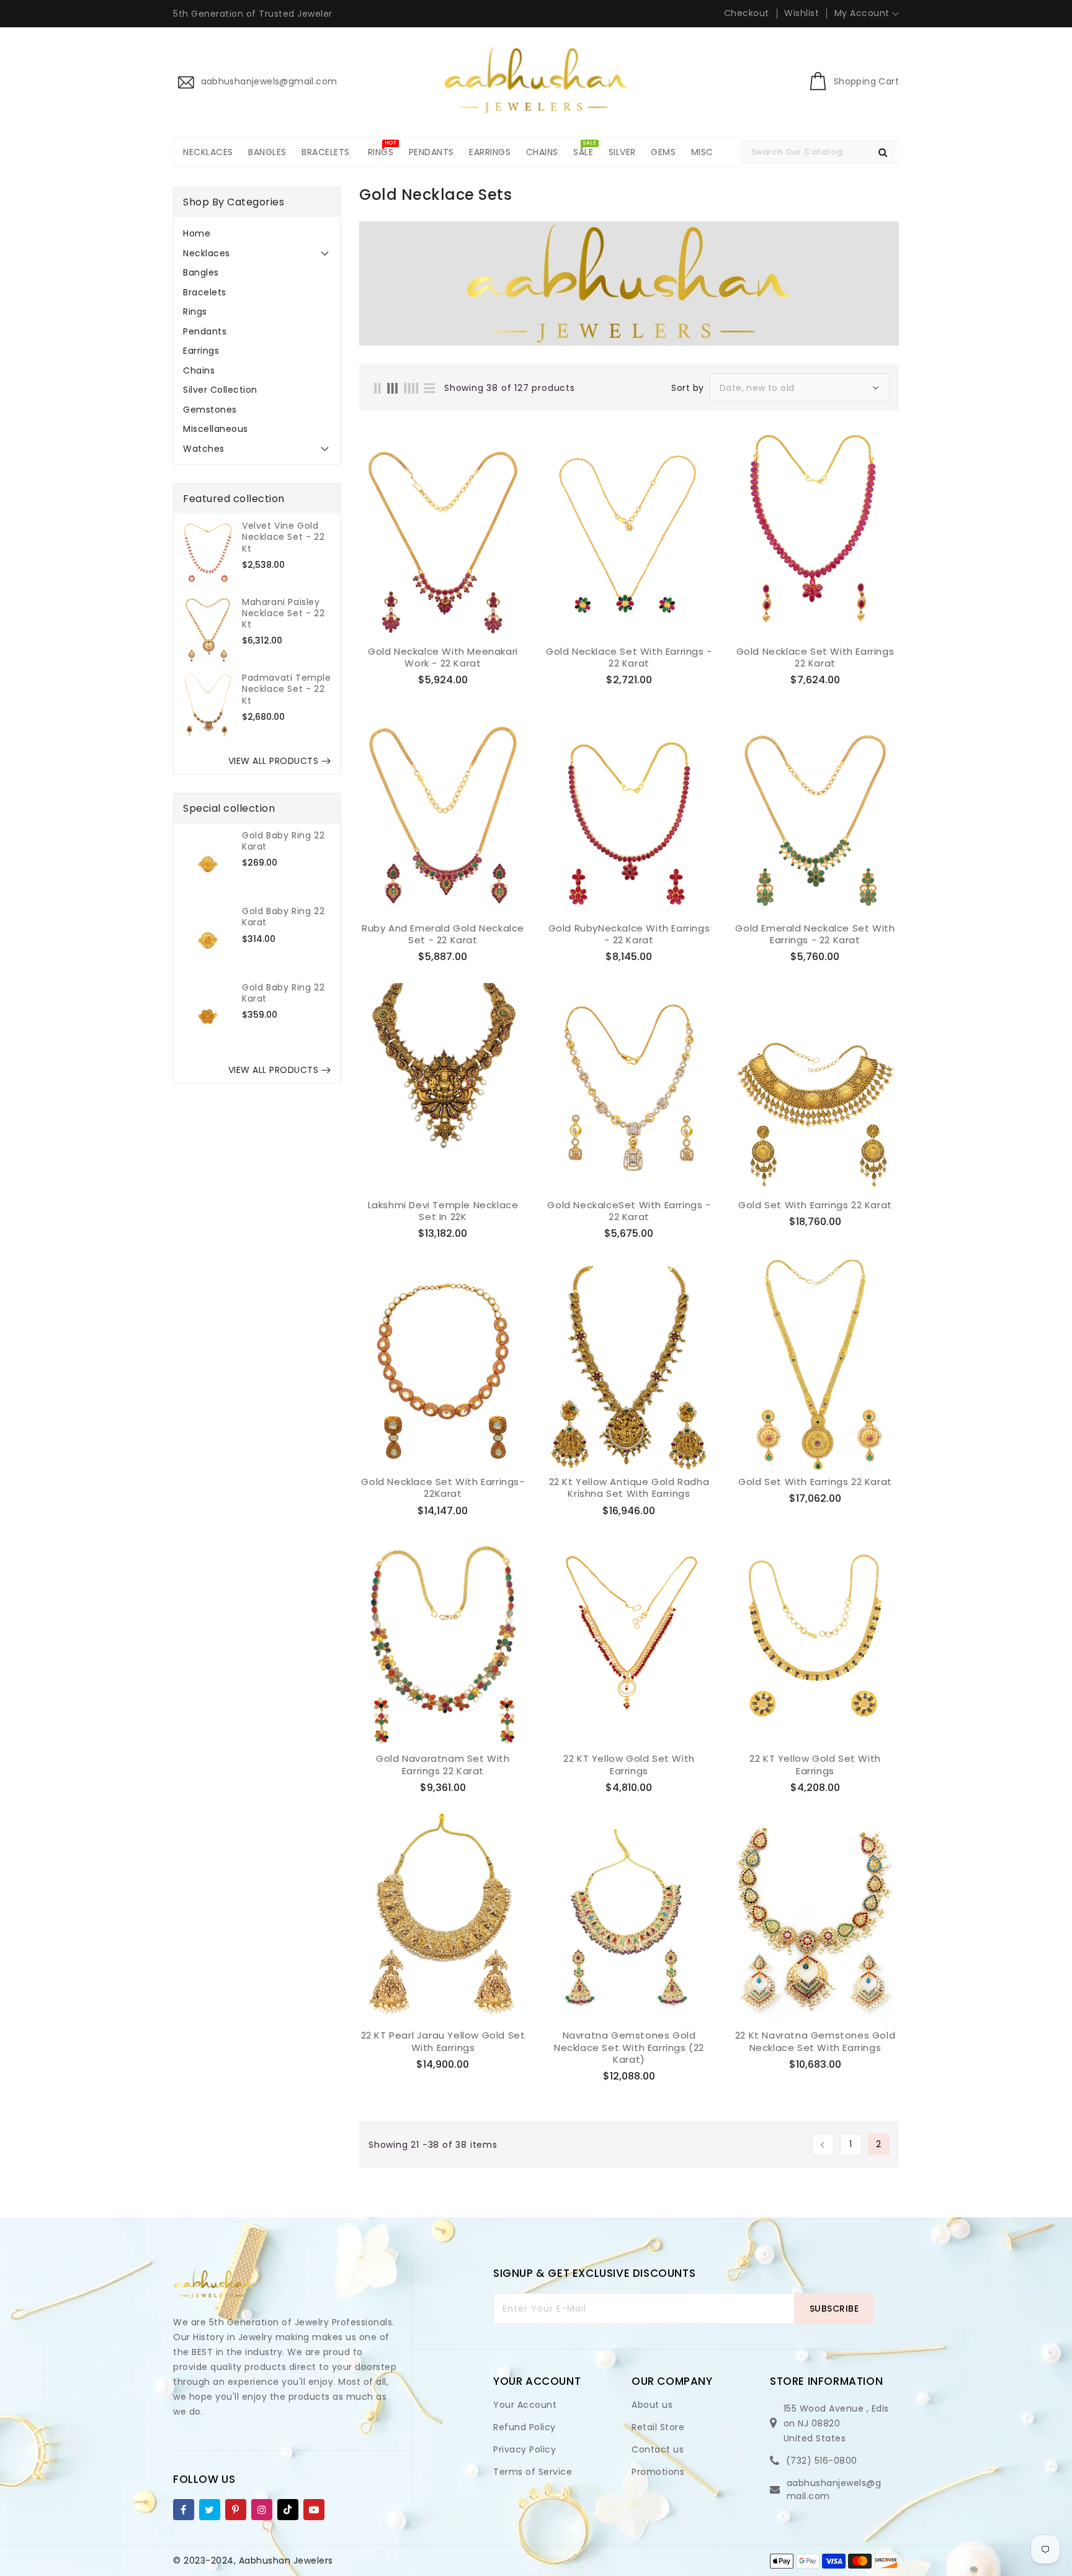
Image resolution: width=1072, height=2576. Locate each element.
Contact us (658, 2449)
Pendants (205, 331)
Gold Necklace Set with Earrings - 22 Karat (629, 657)
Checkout (747, 13)
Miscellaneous (216, 429)
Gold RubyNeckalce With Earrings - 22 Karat (629, 934)
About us (652, 2405)
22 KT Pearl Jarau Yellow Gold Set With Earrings (443, 2041)
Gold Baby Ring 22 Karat (283, 841)
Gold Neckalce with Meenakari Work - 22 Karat (443, 657)
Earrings (201, 351)
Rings (195, 312)
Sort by (688, 388)
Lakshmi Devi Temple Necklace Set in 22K (443, 1211)
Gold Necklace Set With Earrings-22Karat (443, 1488)
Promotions (658, 2472)
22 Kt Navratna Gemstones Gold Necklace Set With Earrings (815, 2041)
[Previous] (823, 2144)
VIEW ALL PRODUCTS (274, 761)
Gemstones (210, 410)
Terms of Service (533, 2472)
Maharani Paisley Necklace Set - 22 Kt (283, 613)
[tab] (257, 233)
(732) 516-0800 (822, 2461)
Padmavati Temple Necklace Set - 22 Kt (287, 689)
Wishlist (802, 13)
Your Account (525, 2405)
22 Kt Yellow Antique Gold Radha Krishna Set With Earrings (629, 1488)
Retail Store (658, 2427)
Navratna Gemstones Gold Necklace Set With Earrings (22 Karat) (629, 2048)
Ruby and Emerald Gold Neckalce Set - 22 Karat (443, 934)
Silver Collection (220, 390)
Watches (204, 449)
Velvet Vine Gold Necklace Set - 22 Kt (283, 537)
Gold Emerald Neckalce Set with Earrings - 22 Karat (815, 934)
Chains (199, 370)
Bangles (201, 272)
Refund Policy (525, 2427)
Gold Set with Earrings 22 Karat (815, 1205)
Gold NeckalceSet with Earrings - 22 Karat (629, 1211)
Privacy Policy (525, 2449)
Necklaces (207, 253)
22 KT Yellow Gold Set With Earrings (629, 1765)
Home (197, 233)
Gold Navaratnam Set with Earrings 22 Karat (443, 1765)
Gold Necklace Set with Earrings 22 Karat (815, 657)
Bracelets (205, 292)
